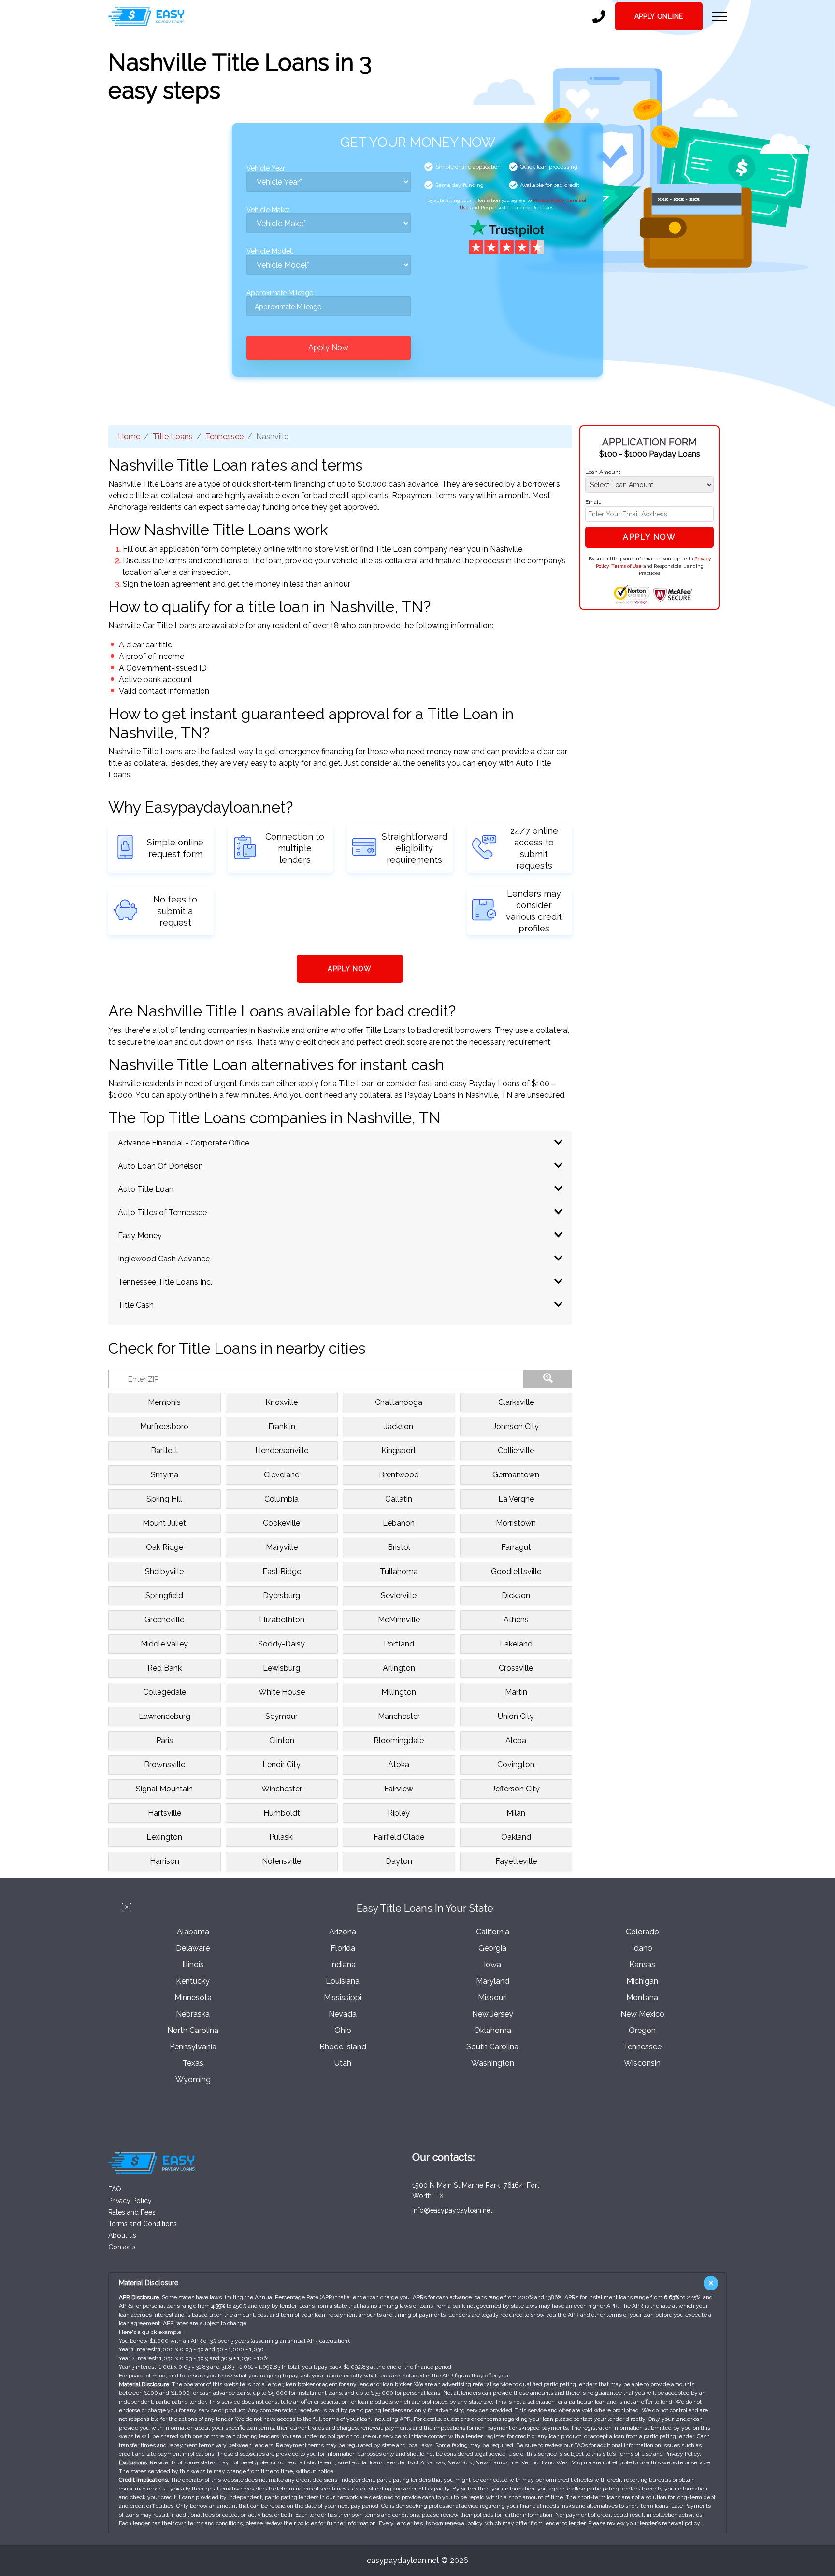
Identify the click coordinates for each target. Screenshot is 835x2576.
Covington (516, 1765)
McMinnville (399, 1620)
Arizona (343, 1932)
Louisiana (343, 1981)
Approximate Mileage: (281, 293)
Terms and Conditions (143, 2224)
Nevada (343, 2014)
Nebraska (193, 2014)
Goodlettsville (516, 1571)
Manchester (399, 1716)
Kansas (642, 1965)
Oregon (642, 2030)
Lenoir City (281, 1765)
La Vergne (516, 1499)
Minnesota (193, 1997)
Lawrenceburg (165, 1716)
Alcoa (516, 1740)
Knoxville (281, 1402)
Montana (642, 1997)
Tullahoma (399, 1571)
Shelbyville (164, 1571)
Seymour (281, 1716)
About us (122, 2235)
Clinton (282, 1740)
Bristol (399, 1547)
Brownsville (165, 1765)
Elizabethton (282, 1620)
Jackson (399, 1426)
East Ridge (282, 1571)
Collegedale (165, 1692)
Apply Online (659, 16)
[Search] (548, 1379)
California (493, 1932)
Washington (493, 2063)
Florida (343, 1948)
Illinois (193, 1965)
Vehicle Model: (270, 251)
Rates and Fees (132, 2212)
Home (129, 436)
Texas (193, 2063)
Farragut (516, 1547)
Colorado (642, 1932)
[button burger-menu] (720, 16)
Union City (516, 1716)
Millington (399, 1692)
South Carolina (492, 2047)
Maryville (282, 1547)
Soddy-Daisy (281, 1644)
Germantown (516, 1475)
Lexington (164, 1837)
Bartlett (164, 1451)
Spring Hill (164, 1499)
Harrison (165, 1861)
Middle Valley (164, 1644)
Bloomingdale (399, 1740)
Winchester (282, 1789)
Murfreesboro (164, 1426)
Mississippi (343, 1997)
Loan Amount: (604, 472)
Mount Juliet (164, 1523)
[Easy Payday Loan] (146, 16)
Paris (165, 1740)
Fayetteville (516, 1861)
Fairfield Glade (399, 1837)
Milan (516, 1813)
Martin (516, 1692)
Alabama (193, 1932)
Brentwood (399, 1475)
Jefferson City (516, 1789)
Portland (399, 1644)
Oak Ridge (165, 1547)
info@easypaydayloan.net (452, 2210)
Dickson (516, 1596)
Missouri (492, 1997)
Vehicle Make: (268, 210)
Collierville (516, 1451)
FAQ (115, 2189)
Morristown (516, 1523)
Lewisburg (281, 1668)
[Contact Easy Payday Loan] (599, 17)
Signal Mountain (164, 1789)
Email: (593, 502)
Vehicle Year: (266, 168)
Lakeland (516, 1644)
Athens (516, 1620)
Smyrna (165, 1475)
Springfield (164, 1596)
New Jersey (493, 2014)
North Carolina (193, 2030)
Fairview (399, 1789)
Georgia (492, 1948)
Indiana (343, 1965)
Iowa (492, 1965)
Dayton (399, 1861)
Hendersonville (282, 1451)
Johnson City (516, 1426)
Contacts (122, 2247)
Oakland (516, 1837)
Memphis (164, 1402)
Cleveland (282, 1475)
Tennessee (224, 436)
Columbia (281, 1499)
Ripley (399, 1813)
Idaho (642, 1948)
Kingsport (399, 1451)
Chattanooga (399, 1402)
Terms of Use (626, 566)
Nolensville (281, 1861)
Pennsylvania (193, 2047)
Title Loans (173, 436)
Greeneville (164, 1620)
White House (282, 1692)
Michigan (642, 1981)
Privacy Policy (548, 200)
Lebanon (399, 1523)
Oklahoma (493, 2030)
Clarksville (516, 1402)
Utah (343, 2063)
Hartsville (165, 1813)
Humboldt (282, 1813)
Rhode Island (343, 2047)
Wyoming (193, 2080)
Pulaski (281, 1837)
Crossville (516, 1668)
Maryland (493, 1981)
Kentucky (193, 1981)
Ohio (343, 2030)
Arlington (399, 1668)
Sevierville (399, 1596)
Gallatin (399, 1499)
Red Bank (165, 1668)
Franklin (282, 1426)
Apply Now (328, 348)
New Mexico (642, 2014)
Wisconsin (642, 2063)
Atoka (399, 1765)
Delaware (193, 1948)
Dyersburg (281, 1596)
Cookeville (281, 1523)
